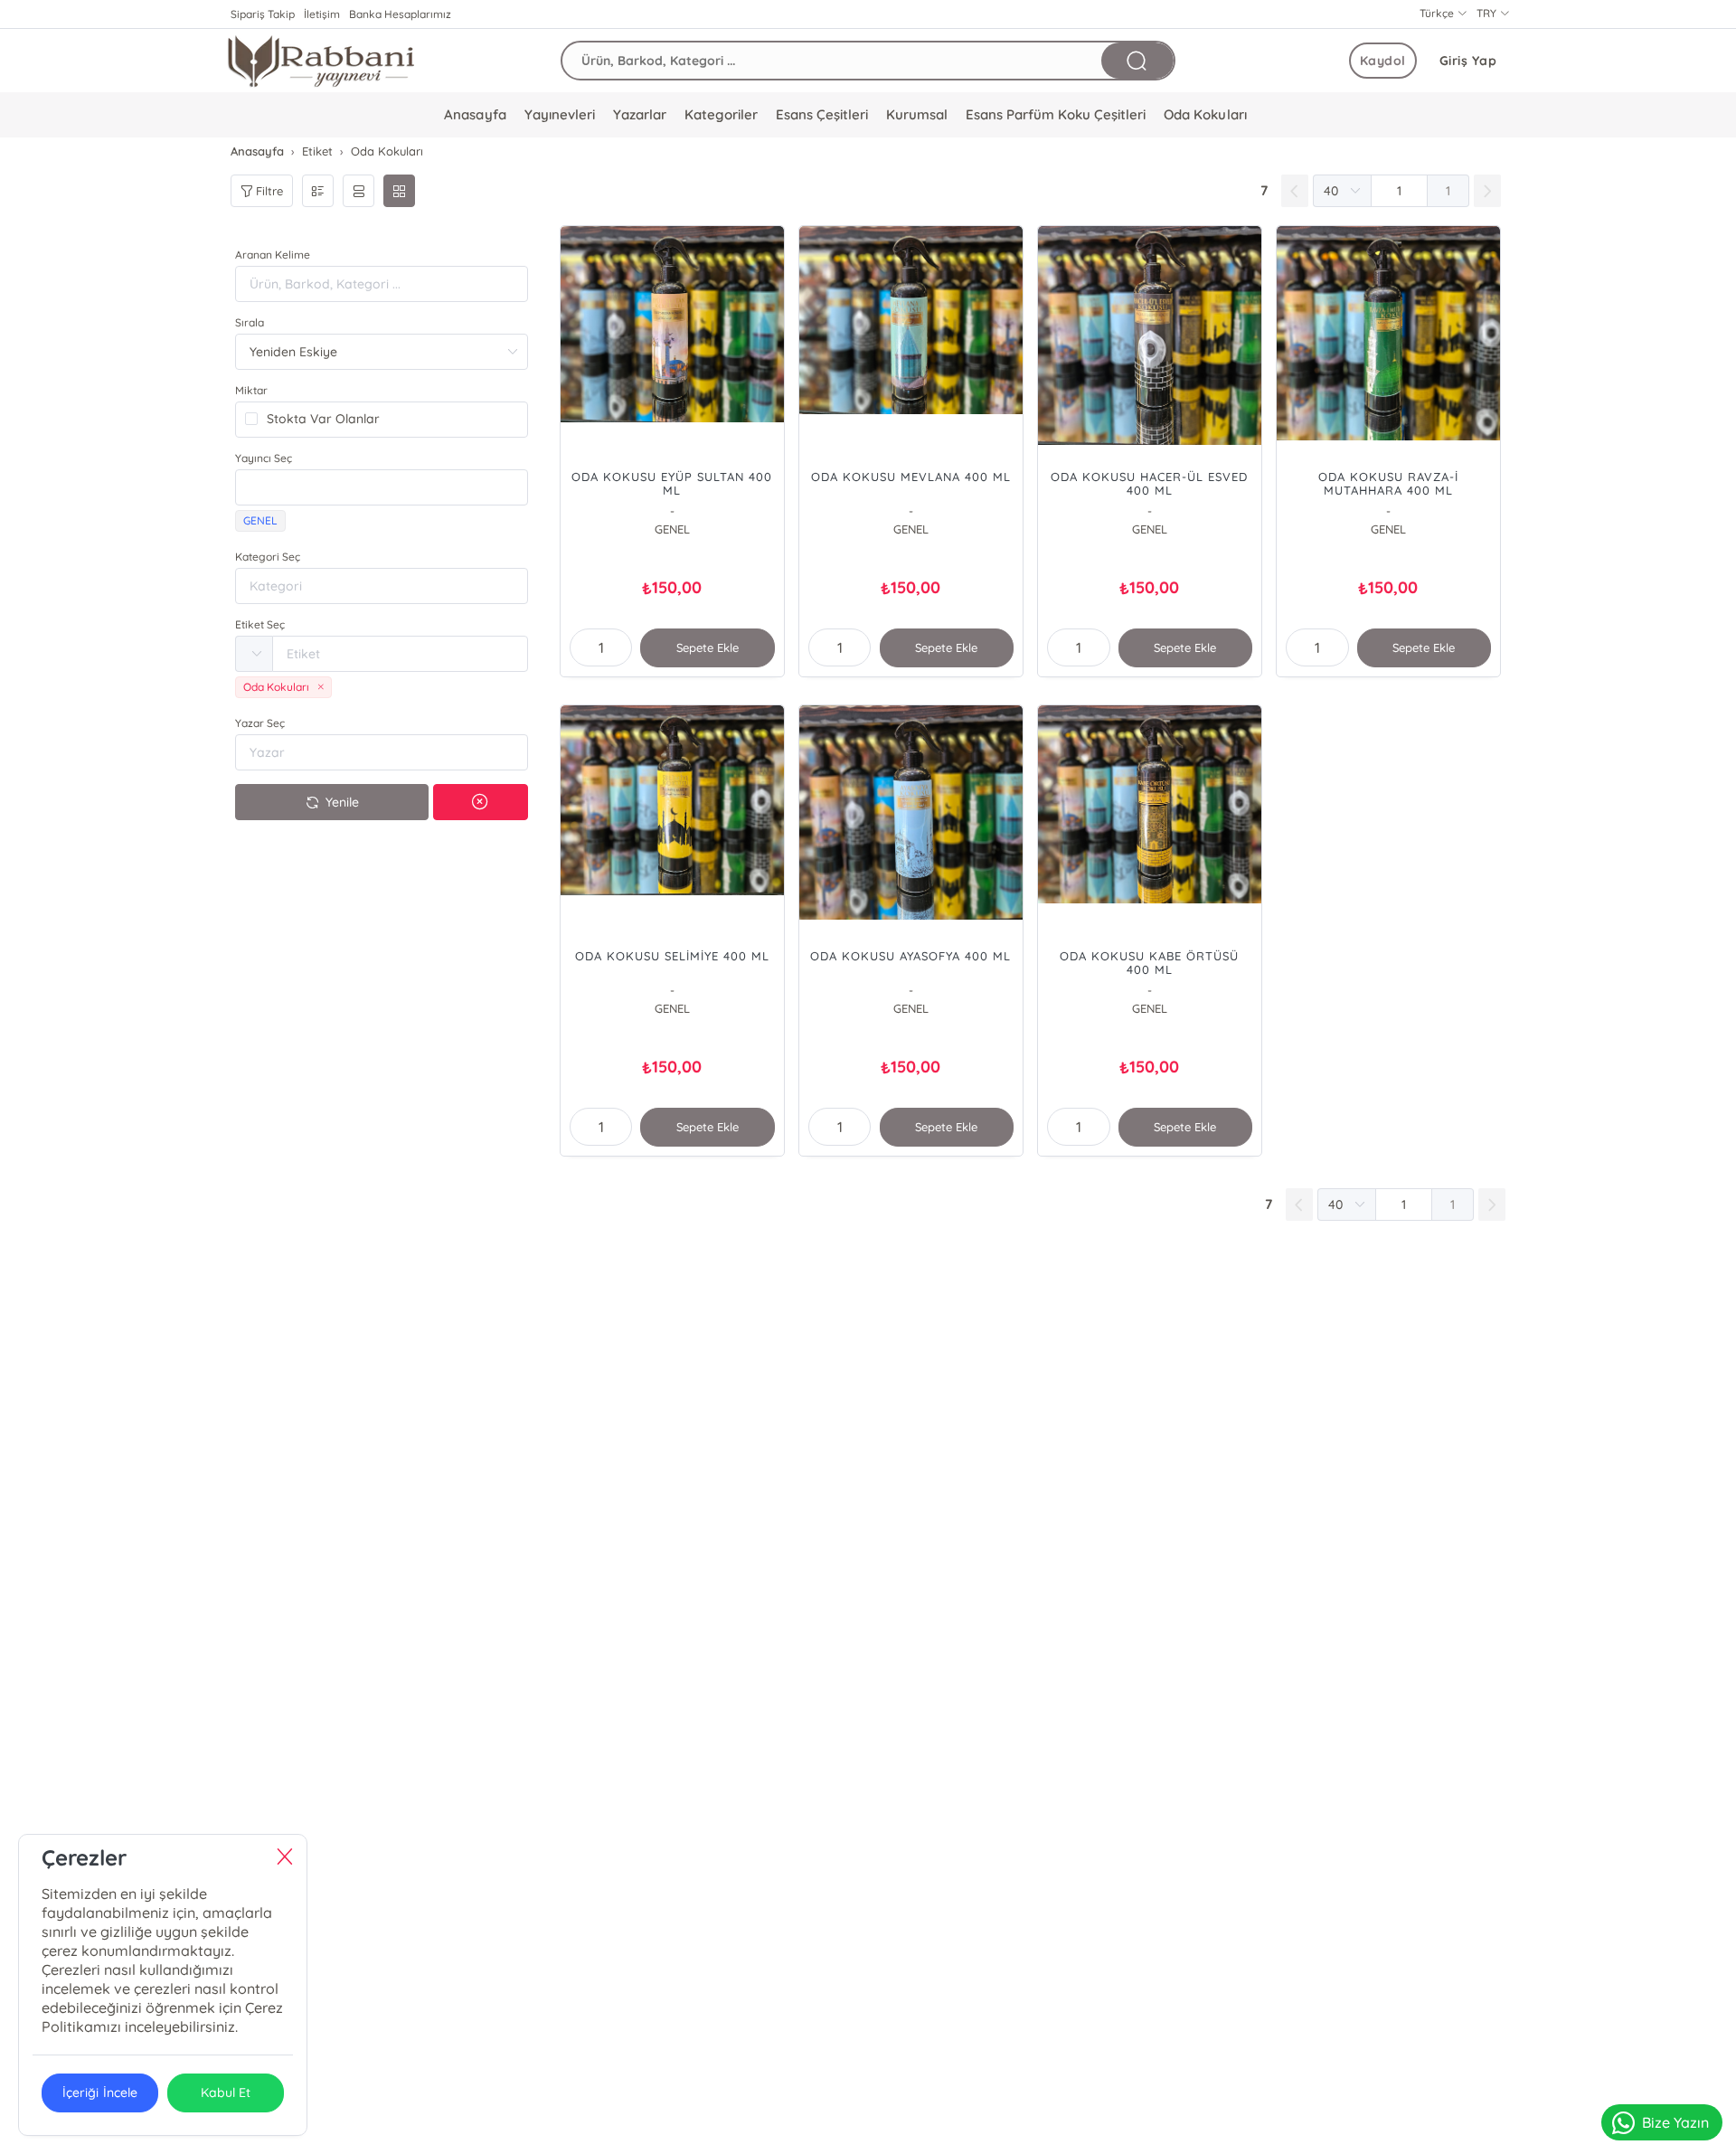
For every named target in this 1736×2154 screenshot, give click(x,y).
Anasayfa (475, 114)
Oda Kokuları (1205, 114)
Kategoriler (721, 114)
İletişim (322, 14)
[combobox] (382, 487)
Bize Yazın (1675, 2122)
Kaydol (1383, 61)
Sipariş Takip (263, 14)
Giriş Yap (1468, 61)
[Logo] (321, 61)
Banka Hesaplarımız (400, 14)
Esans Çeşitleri (822, 114)
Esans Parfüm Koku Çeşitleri (1056, 114)
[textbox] (382, 487)
